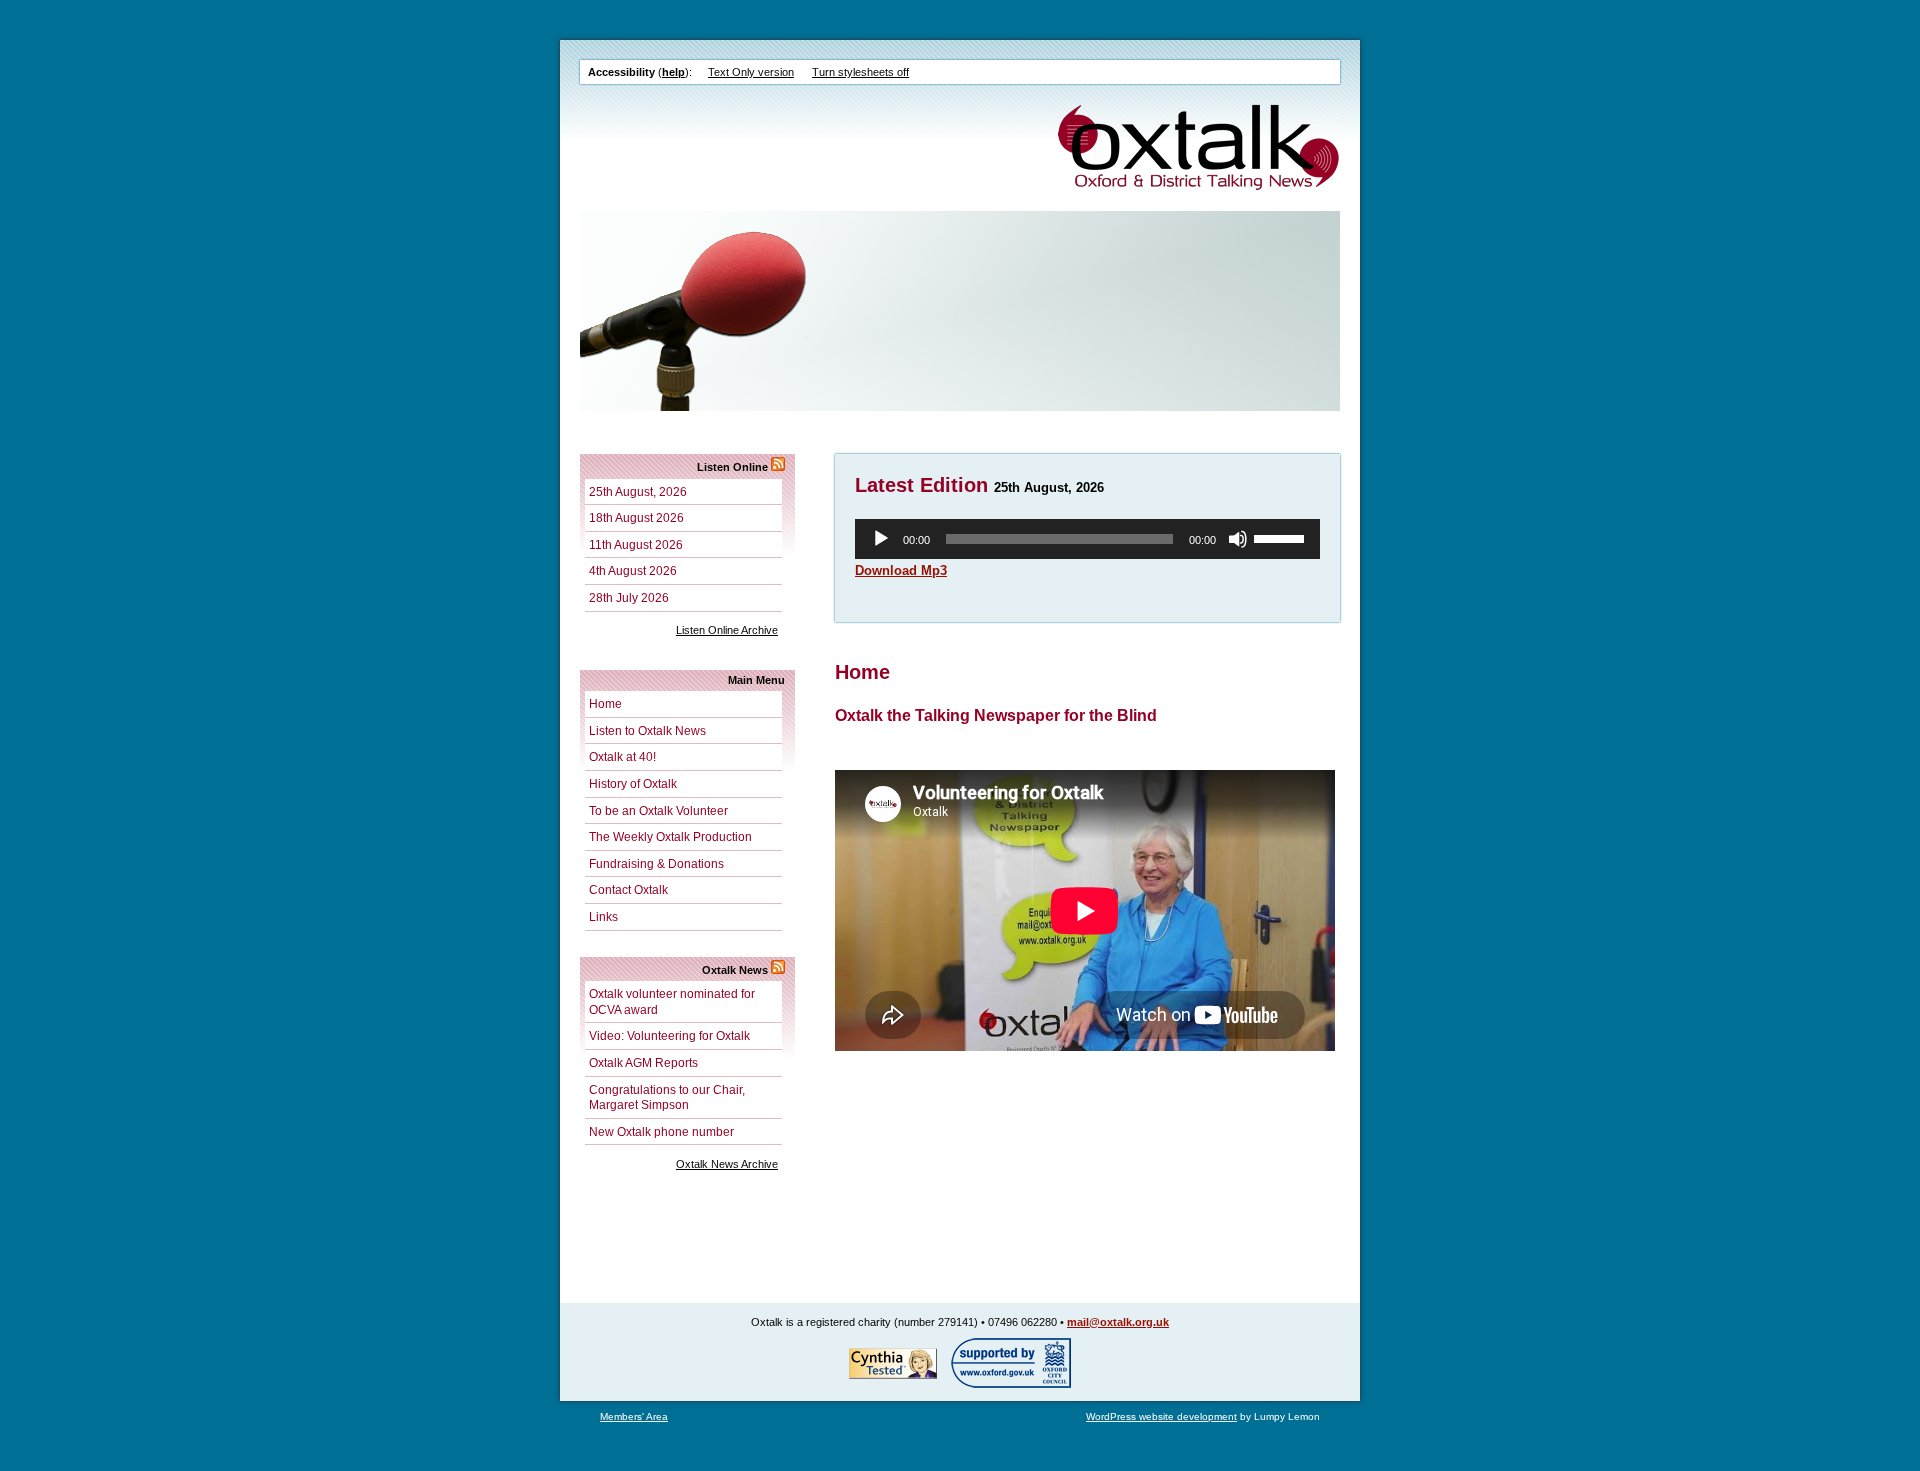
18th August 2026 (636, 517)
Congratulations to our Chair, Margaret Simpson (667, 1097)
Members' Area (634, 1416)
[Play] (881, 539)
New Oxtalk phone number (661, 1131)
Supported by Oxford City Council (1011, 1363)
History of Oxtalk (633, 783)
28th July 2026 (629, 597)
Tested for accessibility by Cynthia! (893, 1363)
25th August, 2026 (638, 491)
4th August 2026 (633, 570)
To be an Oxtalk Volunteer (658, 810)
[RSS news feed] (778, 970)
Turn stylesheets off (860, 72)
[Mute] (1238, 539)
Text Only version (751, 72)
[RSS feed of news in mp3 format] (778, 467)
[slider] (1282, 537)
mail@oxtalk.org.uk (1118, 1322)
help (673, 72)
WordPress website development (1161, 1416)
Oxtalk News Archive (727, 1164)
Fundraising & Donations (656, 863)
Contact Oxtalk (628, 889)
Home (605, 703)
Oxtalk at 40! (622, 756)
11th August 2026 (636, 544)
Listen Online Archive (727, 630)
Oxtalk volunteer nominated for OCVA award (672, 1001)
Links (603, 916)
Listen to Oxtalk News (647, 730)
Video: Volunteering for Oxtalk (669, 1035)
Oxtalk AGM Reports (643, 1062)
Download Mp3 (901, 570)
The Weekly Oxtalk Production (670, 836)
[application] (1087, 539)
